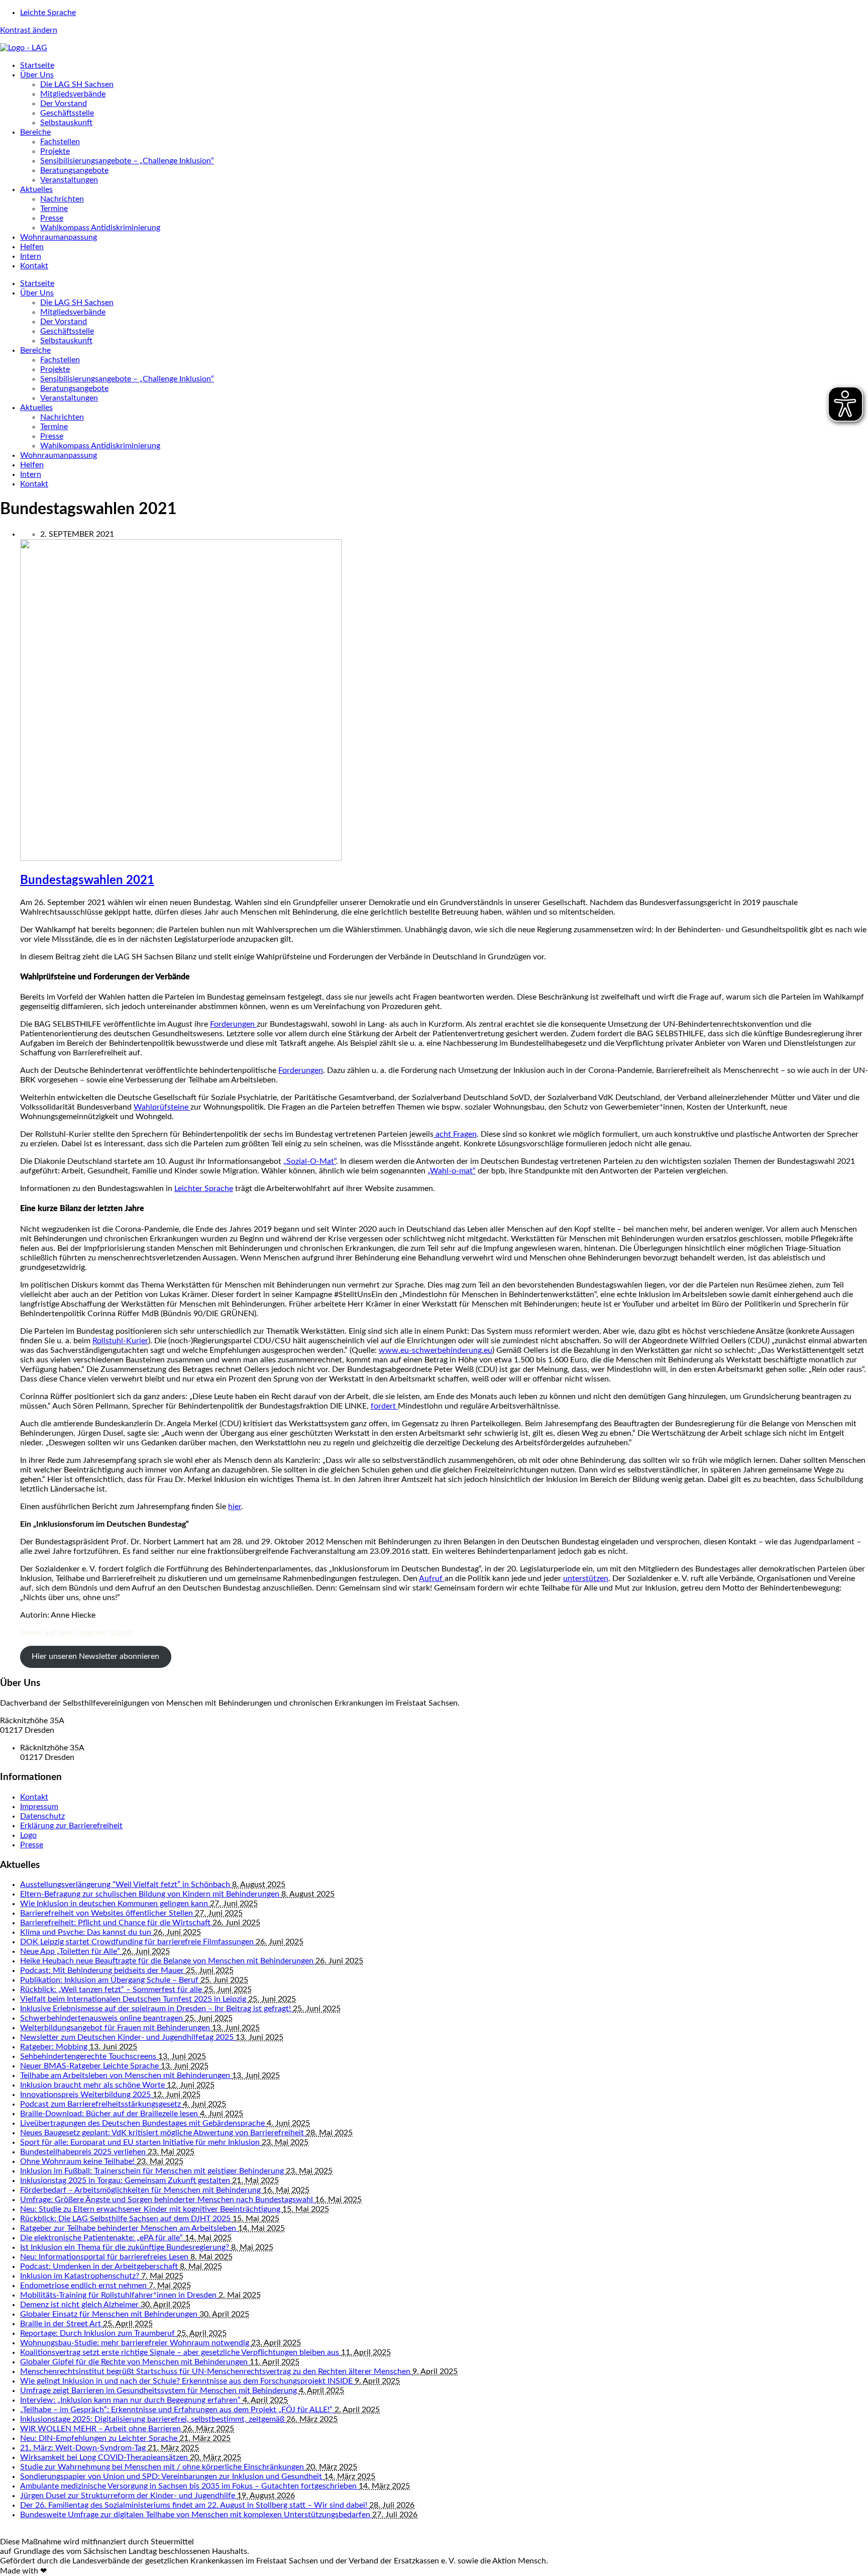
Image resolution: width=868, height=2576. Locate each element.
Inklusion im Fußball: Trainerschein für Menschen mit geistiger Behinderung (153, 2171)
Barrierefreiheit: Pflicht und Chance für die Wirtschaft (116, 1923)
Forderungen (233, 1024)
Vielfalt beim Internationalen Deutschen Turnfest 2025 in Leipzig (134, 1999)
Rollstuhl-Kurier (120, 1341)
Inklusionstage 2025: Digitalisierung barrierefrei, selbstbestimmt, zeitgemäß (153, 2419)
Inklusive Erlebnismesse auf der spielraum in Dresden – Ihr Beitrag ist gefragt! (156, 2009)
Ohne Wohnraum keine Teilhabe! (78, 2161)
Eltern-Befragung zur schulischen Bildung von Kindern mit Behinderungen (151, 1894)
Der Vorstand (64, 104)
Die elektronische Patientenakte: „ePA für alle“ (102, 2238)
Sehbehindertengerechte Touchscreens (89, 2056)
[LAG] (24, 48)
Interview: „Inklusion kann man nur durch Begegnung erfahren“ (131, 2400)
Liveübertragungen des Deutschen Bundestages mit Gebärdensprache (143, 2123)
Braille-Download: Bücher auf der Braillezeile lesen (110, 2114)
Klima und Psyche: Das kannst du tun (87, 1932)
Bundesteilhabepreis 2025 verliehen (84, 2152)
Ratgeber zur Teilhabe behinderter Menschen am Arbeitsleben (129, 2228)
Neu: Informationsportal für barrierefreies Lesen (105, 2257)
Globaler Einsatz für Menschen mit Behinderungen (110, 2314)
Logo (28, 1835)
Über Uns (37, 75)
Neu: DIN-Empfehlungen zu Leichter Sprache (100, 2438)
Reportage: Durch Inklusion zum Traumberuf (98, 2333)
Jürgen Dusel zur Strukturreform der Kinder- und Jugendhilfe (129, 2496)
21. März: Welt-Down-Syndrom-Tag (84, 2448)
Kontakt (34, 266)
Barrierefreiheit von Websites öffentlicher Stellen (107, 1913)
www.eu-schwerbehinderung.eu (436, 1350)
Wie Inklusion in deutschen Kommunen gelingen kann (115, 1904)
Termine (54, 209)
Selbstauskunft (66, 123)
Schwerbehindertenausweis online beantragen (102, 2018)
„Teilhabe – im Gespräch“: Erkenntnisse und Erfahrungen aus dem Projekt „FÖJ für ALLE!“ (177, 2410)
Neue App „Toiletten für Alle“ (71, 1951)
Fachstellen (60, 142)
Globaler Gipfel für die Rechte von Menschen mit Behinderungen (135, 2362)
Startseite (37, 65)
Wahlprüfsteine (162, 1107)
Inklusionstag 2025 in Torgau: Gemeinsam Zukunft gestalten (126, 2181)
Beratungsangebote (74, 170)
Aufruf (432, 1578)
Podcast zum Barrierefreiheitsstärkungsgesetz (101, 2104)
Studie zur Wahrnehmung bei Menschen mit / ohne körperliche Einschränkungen (163, 2467)
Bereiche (35, 132)
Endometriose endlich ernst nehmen (84, 2286)
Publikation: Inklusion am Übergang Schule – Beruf (110, 1980)
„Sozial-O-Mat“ (310, 1161)
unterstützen (586, 1578)
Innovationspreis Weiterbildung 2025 (86, 2095)
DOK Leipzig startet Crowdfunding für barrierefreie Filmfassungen (138, 1942)
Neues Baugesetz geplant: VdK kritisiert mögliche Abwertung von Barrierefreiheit (163, 2133)
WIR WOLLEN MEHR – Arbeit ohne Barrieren (101, 2429)
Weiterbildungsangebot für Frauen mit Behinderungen (116, 2028)
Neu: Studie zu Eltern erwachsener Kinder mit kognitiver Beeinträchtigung (151, 2209)
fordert (384, 1406)
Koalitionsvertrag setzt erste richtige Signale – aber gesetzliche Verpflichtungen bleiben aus (181, 2352)
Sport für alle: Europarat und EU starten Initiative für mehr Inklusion (141, 2142)
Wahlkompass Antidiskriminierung (100, 228)
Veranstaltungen (69, 180)
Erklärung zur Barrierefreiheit (71, 1826)
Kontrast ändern (29, 30)
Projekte (55, 151)
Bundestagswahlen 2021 (87, 880)
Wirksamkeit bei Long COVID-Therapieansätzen (105, 2457)
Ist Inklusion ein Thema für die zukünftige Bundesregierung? (126, 2247)
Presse (52, 218)
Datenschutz (42, 1816)
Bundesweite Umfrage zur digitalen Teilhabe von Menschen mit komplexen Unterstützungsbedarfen (196, 2515)
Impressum (39, 1807)
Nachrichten (62, 199)
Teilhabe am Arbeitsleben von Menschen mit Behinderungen (126, 2075)
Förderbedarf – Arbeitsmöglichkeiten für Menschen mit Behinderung (141, 2190)
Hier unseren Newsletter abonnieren (95, 1656)
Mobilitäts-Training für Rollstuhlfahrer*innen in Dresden (119, 2295)
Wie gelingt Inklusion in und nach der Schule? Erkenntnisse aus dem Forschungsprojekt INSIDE (187, 2381)
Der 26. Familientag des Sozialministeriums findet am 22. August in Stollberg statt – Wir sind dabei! (195, 2505)
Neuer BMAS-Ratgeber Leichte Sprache (90, 2066)
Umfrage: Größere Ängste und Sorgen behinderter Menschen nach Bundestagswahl (168, 2200)
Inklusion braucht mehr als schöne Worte (93, 2085)
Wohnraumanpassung (59, 237)
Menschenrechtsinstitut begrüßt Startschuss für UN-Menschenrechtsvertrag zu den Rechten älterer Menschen (216, 2371)
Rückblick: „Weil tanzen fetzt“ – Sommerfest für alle (112, 1990)
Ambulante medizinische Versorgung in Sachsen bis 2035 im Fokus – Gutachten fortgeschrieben (189, 2486)
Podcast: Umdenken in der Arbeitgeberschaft (100, 2266)
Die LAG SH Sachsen (77, 84)
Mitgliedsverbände (73, 94)
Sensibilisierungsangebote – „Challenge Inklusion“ (127, 161)
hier (235, 1507)
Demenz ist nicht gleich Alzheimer (80, 2305)
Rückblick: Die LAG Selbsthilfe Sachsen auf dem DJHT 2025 (126, 2219)
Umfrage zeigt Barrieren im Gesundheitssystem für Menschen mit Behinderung (159, 2391)
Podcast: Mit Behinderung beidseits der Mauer (103, 1970)
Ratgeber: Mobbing (55, 2047)
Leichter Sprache (204, 1188)
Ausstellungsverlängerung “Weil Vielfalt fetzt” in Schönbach (126, 1885)
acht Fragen (455, 1134)
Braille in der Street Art (62, 2324)
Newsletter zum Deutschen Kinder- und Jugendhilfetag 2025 (128, 2037)
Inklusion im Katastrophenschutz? (81, 2276)
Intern (31, 256)
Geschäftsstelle (67, 113)
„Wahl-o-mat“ (452, 1171)
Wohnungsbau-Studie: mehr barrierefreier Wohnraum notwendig (136, 2343)
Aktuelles (36, 189)
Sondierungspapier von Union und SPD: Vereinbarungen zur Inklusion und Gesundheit (172, 2476)
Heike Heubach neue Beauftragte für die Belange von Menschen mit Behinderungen (168, 1961)
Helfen (32, 247)
